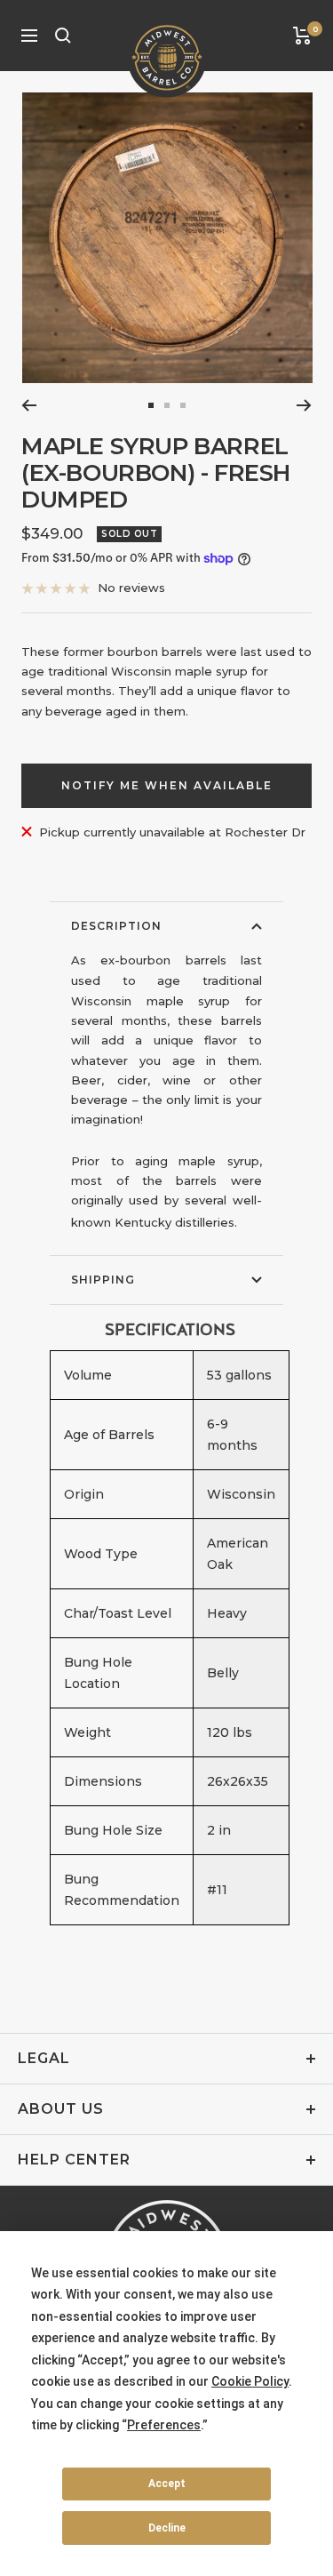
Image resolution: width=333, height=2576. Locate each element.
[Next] (304, 405)
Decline (167, 2528)
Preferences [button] (164, 2425)
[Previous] (29, 405)
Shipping (103, 1280)
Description (116, 926)
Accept (167, 2484)
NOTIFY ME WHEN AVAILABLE (167, 785)
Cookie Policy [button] (250, 2381)
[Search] (63, 36)
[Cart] (302, 36)
